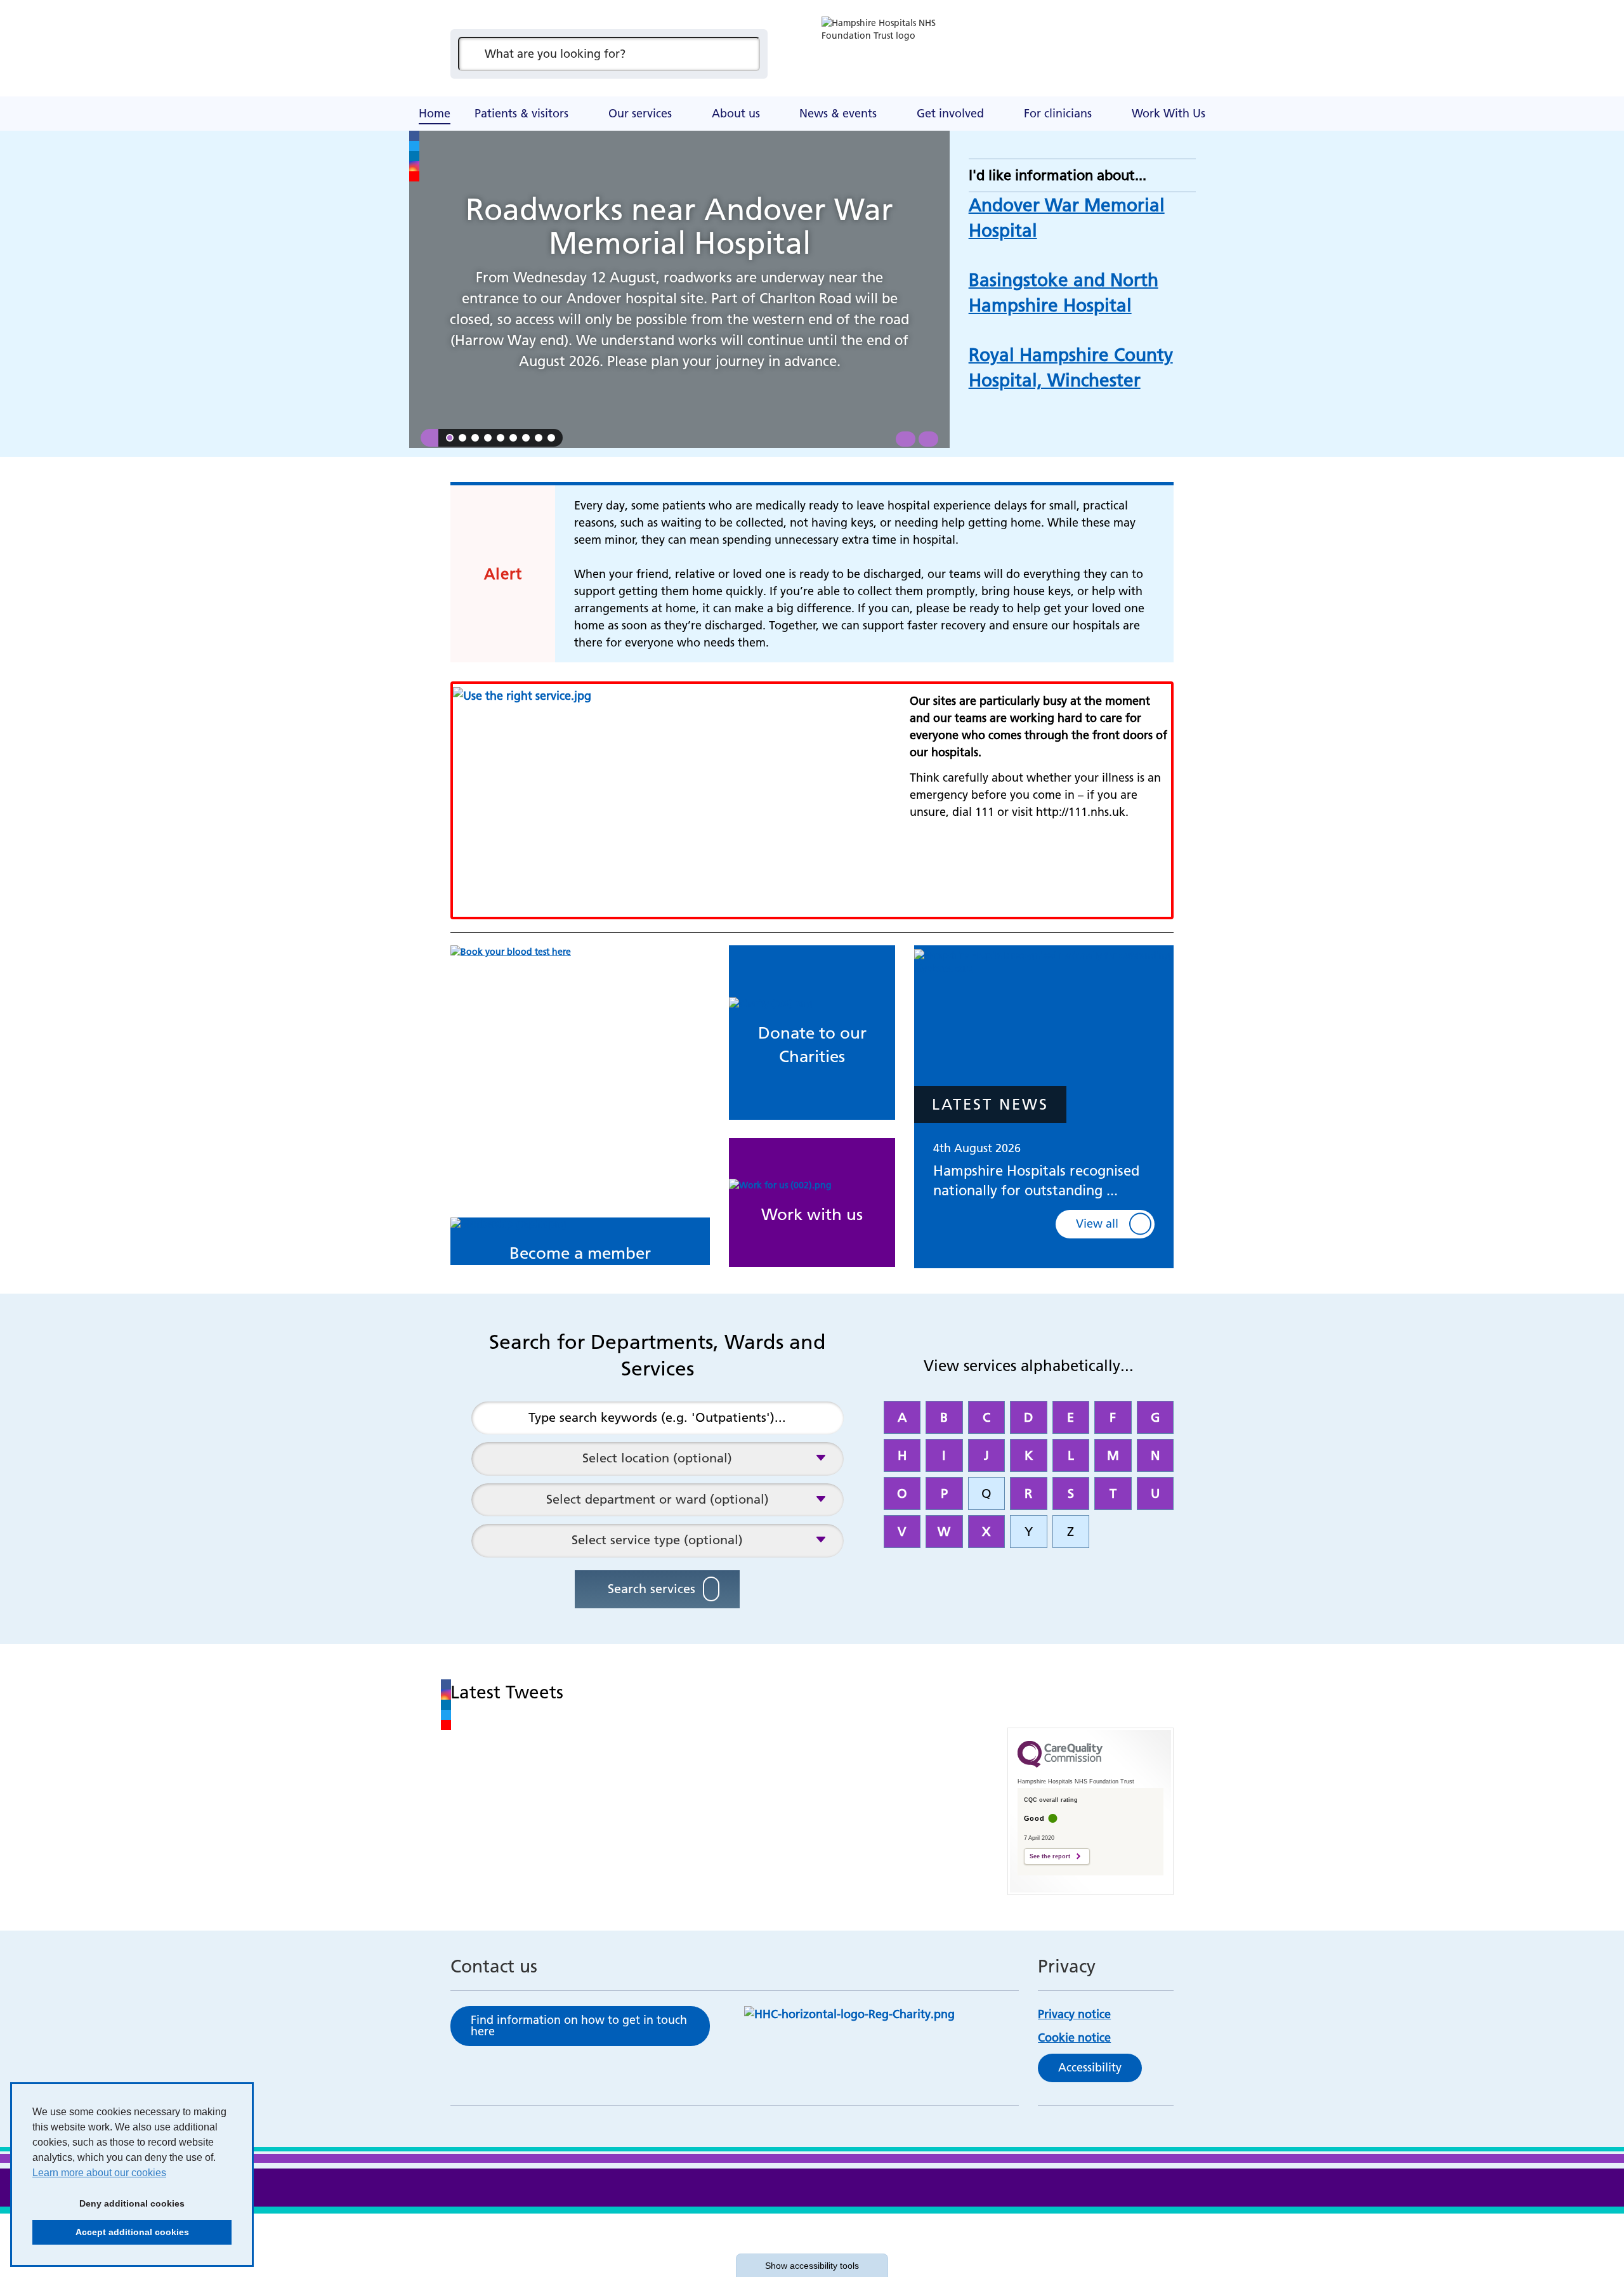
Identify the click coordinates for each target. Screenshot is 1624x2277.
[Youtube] (414, 176)
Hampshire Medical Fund (698, 98)
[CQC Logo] (1060, 1764)
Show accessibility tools (812, 2266)
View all (1097, 1224)
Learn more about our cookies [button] (99, 2173)
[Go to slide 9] (551, 438)
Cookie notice (1074, 2037)
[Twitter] (414, 146)
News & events (838, 113)
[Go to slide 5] (501, 438)
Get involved (950, 113)
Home (435, 113)
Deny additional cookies (108, 2203)
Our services (640, 113)
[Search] (744, 54)
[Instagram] (414, 166)
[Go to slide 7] (526, 438)
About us (736, 113)
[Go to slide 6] (513, 438)
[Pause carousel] (429, 438)
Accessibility (1090, 2067)
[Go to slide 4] (488, 438)
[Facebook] (414, 136)
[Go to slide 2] (462, 438)
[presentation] (906, 439)
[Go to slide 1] (450, 438)
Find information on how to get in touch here (579, 2025)
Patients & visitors (521, 113)
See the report (1050, 1856)
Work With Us (1169, 113)
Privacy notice (1074, 2014)
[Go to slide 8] (539, 438)
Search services (652, 1589)
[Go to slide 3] (475, 438)
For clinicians (1058, 113)
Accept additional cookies (111, 2232)
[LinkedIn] (414, 156)
